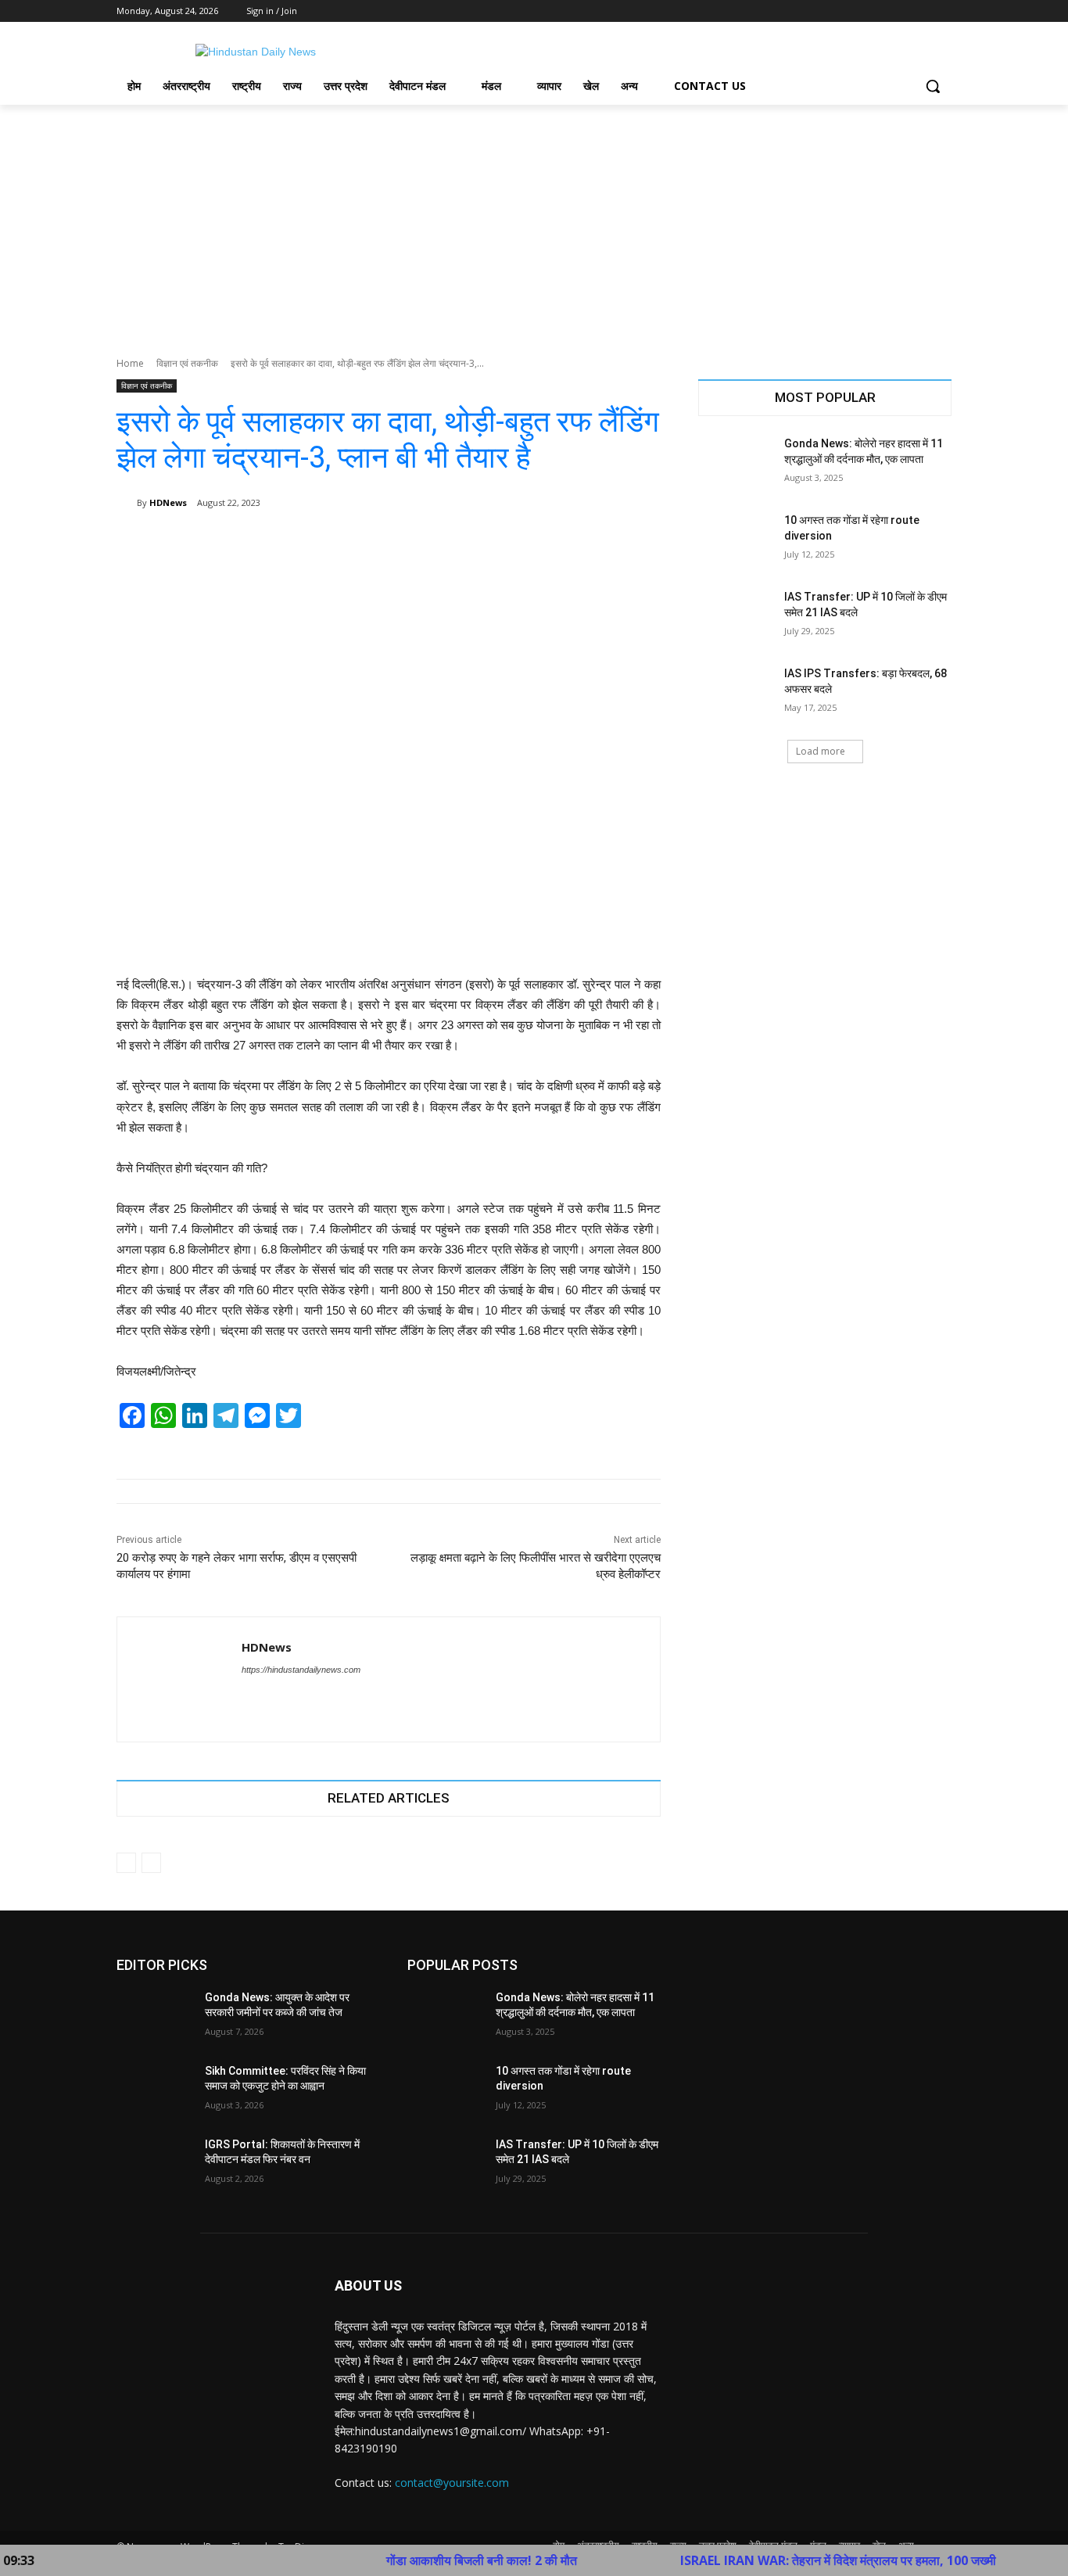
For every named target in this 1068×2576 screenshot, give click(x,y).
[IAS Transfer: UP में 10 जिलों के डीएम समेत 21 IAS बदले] (736, 616)
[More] (638, 543)
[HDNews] (127, 503)
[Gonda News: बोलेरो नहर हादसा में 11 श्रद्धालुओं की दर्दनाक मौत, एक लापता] (736, 463)
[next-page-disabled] (151, 1863)
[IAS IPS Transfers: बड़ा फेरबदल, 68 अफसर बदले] (736, 693)
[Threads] (275, 1697)
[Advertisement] (534, 222)
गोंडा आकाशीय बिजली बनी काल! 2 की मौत (422, 2560)
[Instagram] (878, 11)
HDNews (168, 502)
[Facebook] (856, 11)
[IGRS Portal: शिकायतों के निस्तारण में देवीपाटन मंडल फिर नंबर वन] (154, 2164)
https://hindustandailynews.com (301, 1670)
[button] (933, 86)
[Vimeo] (921, 11)
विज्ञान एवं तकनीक (187, 363)
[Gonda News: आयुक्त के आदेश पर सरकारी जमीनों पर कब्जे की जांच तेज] (154, 2017)
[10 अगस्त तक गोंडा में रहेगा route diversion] (736, 540)
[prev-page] (126, 1863)
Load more (821, 751)
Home (130, 363)
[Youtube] (943, 11)
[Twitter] (900, 11)
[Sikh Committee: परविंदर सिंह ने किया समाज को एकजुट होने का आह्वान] (154, 2090)
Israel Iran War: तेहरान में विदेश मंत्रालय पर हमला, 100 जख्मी (779, 2560)
